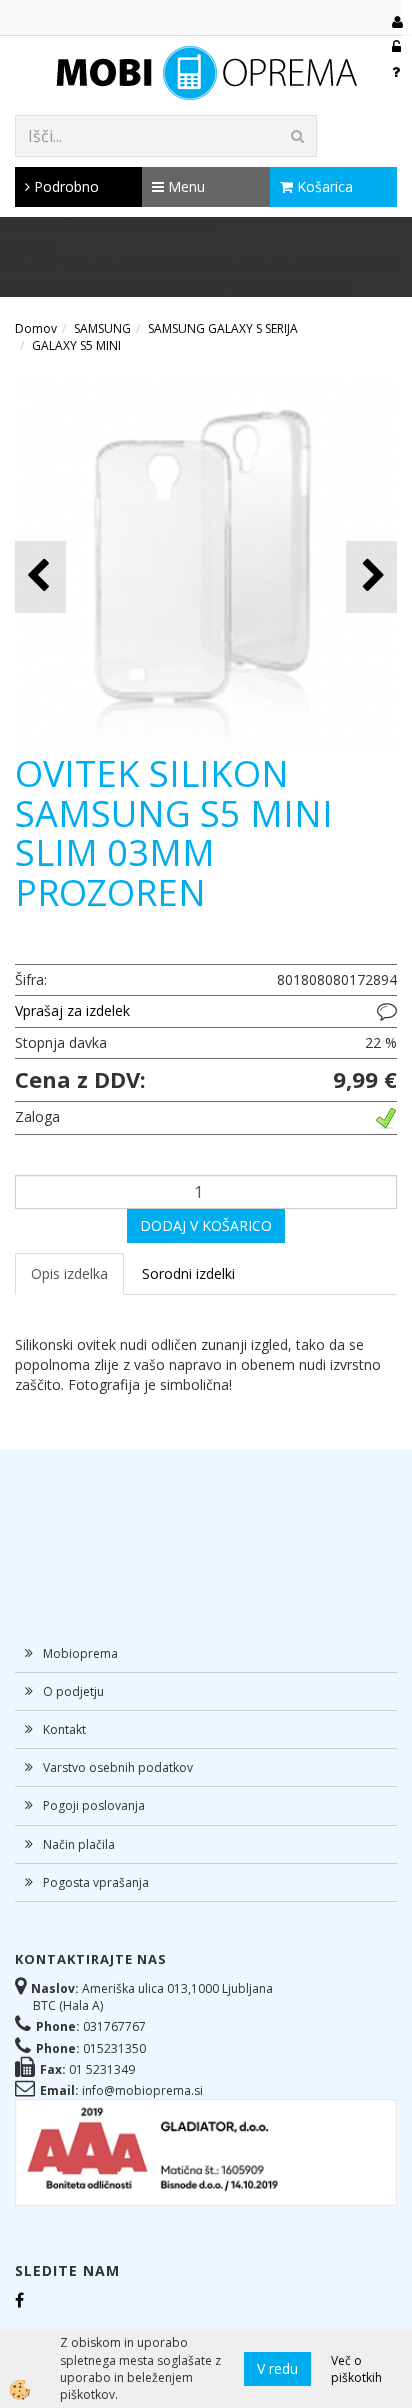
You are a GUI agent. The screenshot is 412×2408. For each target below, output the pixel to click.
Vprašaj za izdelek (72, 1010)
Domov (36, 328)
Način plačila (79, 1844)
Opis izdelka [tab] (69, 1273)
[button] (371, 576)
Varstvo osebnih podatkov (118, 1767)
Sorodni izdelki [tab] (188, 1273)
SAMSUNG (102, 328)
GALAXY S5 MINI (76, 345)
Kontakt (64, 1729)
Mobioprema (80, 1653)
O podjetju (73, 1691)
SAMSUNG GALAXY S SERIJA (223, 328)
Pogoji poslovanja (94, 1805)
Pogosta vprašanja (96, 1882)
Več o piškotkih (356, 2369)
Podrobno (64, 186)
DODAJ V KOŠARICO (206, 1225)
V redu (277, 2368)
